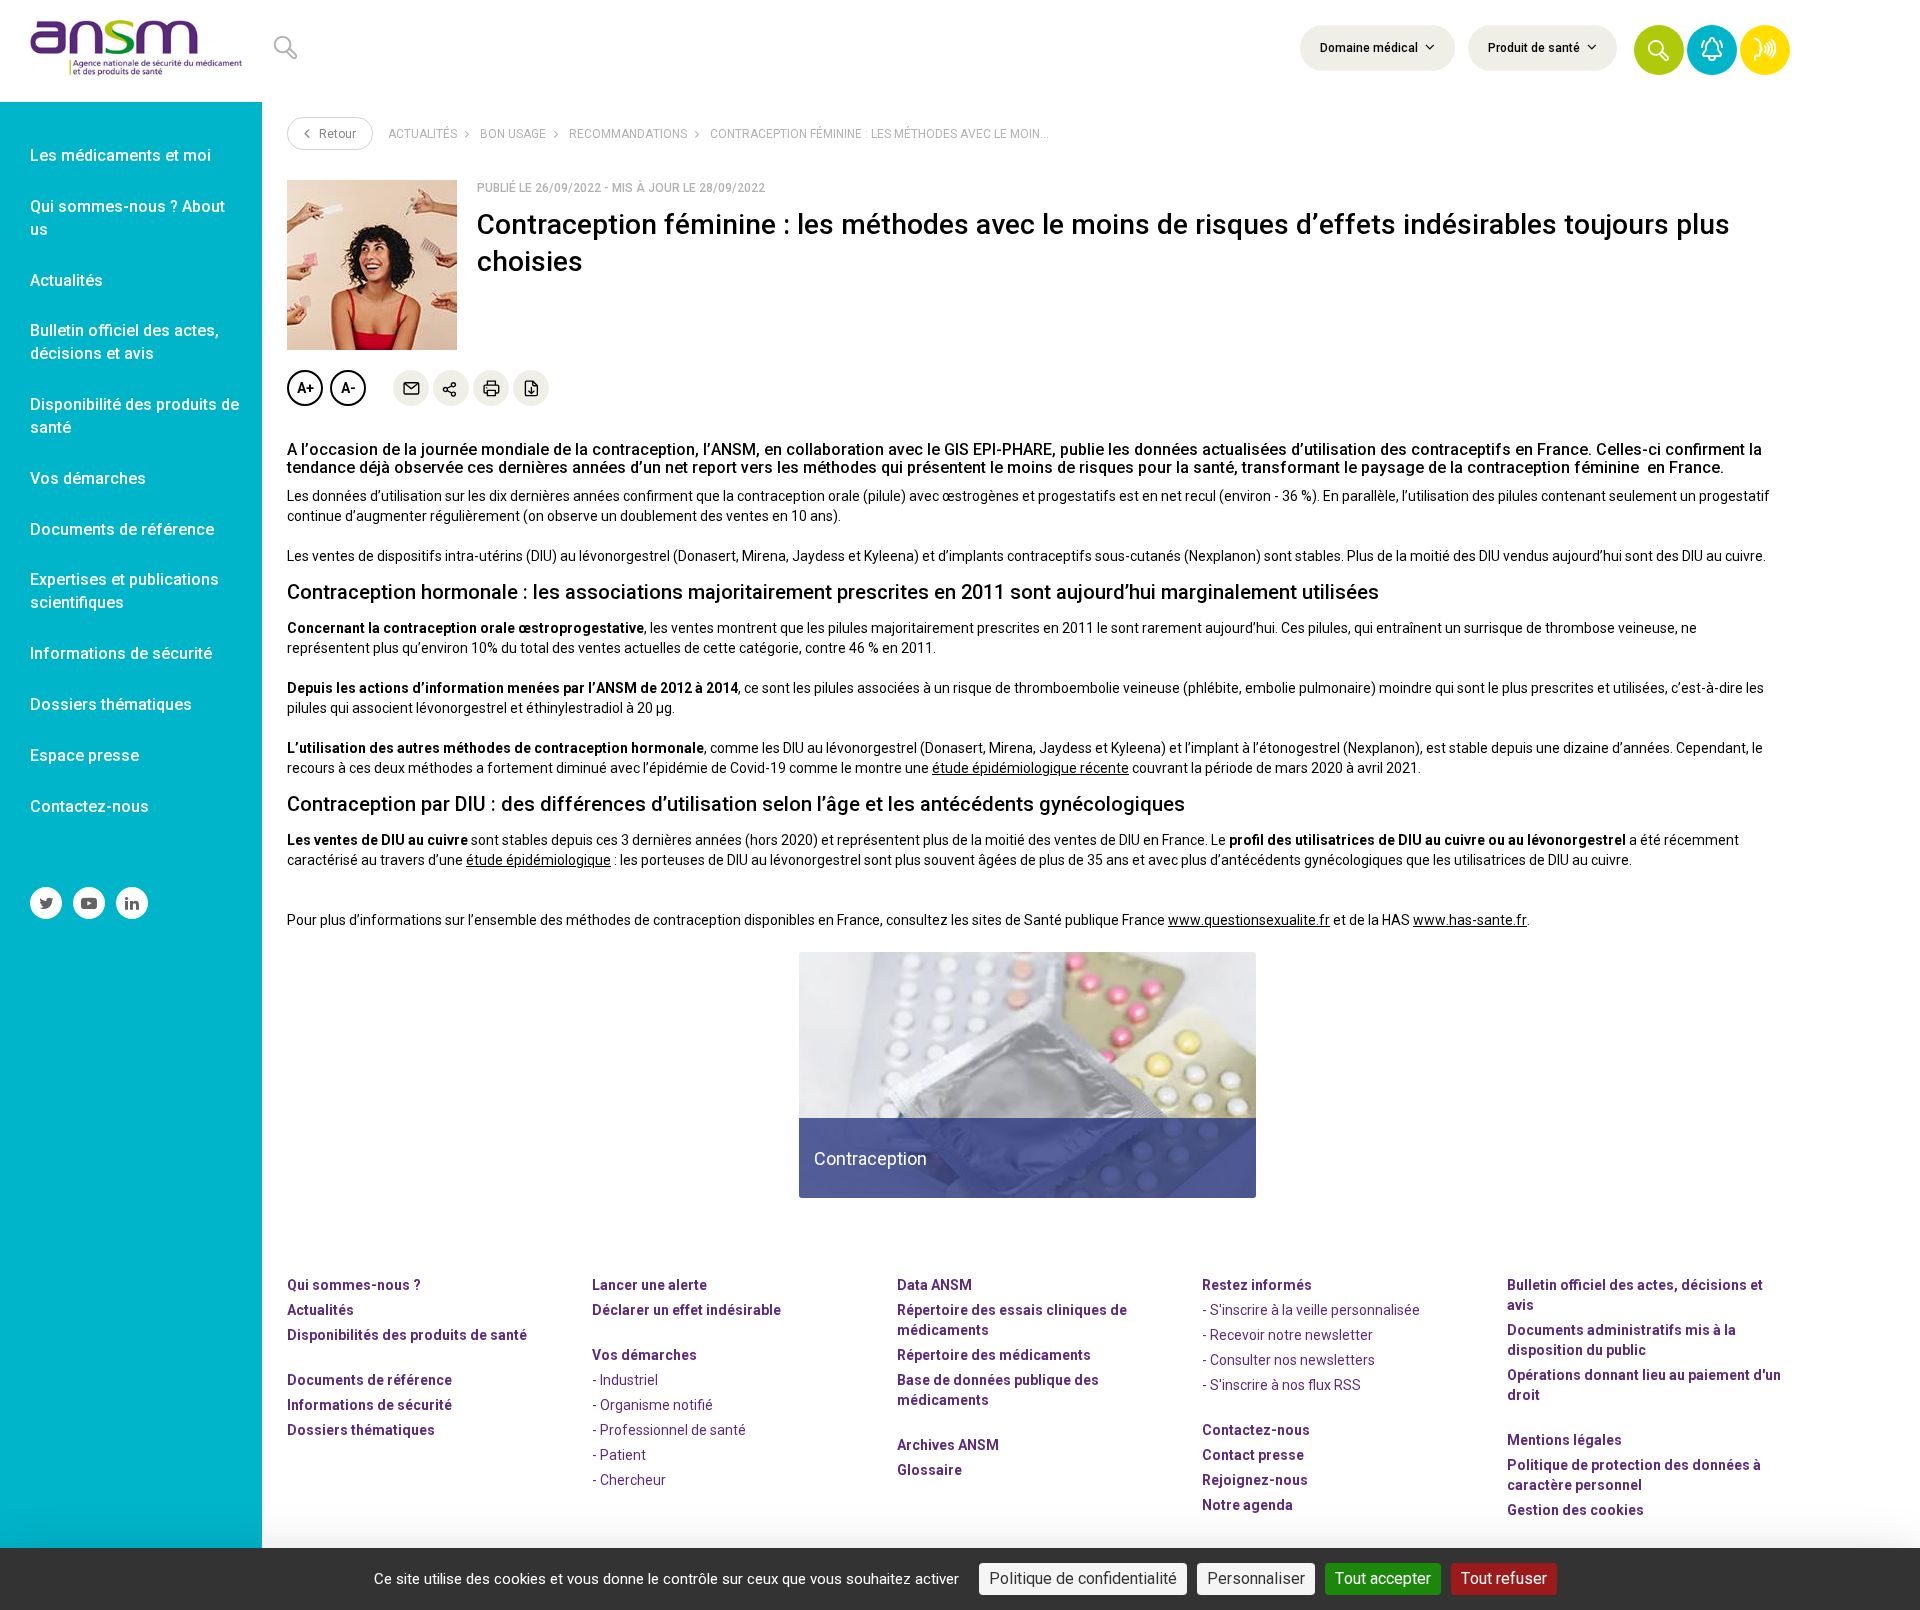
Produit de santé (1535, 48)
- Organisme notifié (652, 1405)
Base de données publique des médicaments (998, 1390)
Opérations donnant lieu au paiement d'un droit (1644, 1385)
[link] (131, 51)
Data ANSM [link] (934, 1285)
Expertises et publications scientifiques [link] (124, 591)
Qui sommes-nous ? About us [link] (127, 218)
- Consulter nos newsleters (1288, 1360)
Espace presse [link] (84, 755)
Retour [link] (336, 134)
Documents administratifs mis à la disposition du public (1621, 1340)
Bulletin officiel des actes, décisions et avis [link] (124, 342)
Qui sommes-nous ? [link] (354, 1285)
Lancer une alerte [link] (649, 1285)
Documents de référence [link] (122, 529)
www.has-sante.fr (1470, 920)
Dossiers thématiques (361, 1430)
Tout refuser (1504, 1578)
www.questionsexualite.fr (1249, 920)
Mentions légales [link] (1564, 1440)
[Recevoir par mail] (411, 388)
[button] (1659, 50)
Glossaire (929, 1470)
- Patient (619, 1455)
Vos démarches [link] (88, 478)
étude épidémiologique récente (1030, 768)
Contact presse (1253, 1455)
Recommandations (628, 134)
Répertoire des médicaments (994, 1355)
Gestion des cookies (1575, 1510)
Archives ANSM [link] (948, 1445)
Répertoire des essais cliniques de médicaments (1012, 1320)
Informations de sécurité (369, 1405)
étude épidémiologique (538, 860)
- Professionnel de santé (669, 1430)
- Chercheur (629, 1480)
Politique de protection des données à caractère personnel (1634, 1475)
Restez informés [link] (1257, 1285)
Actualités (422, 134)
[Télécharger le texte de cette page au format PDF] (531, 388)
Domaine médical (1370, 48)
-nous (1255, 1480)
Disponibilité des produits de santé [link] (134, 416)
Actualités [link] (66, 280)
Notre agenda (1247, 1505)
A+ (305, 388)
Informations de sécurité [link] (121, 653)
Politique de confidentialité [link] (1083, 1578)
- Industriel (625, 1380)
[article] (1027, 1075)
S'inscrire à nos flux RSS (1285, 1385)
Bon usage (513, 134)
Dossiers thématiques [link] (111, 704)
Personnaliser (1256, 1578)
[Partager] (451, 388)
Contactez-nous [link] (89, 806)
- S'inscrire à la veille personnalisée (1311, 1310)
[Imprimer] (491, 388)
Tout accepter (1383, 1578)
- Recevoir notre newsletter (1287, 1335)
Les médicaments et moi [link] (120, 155)
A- (348, 388)
